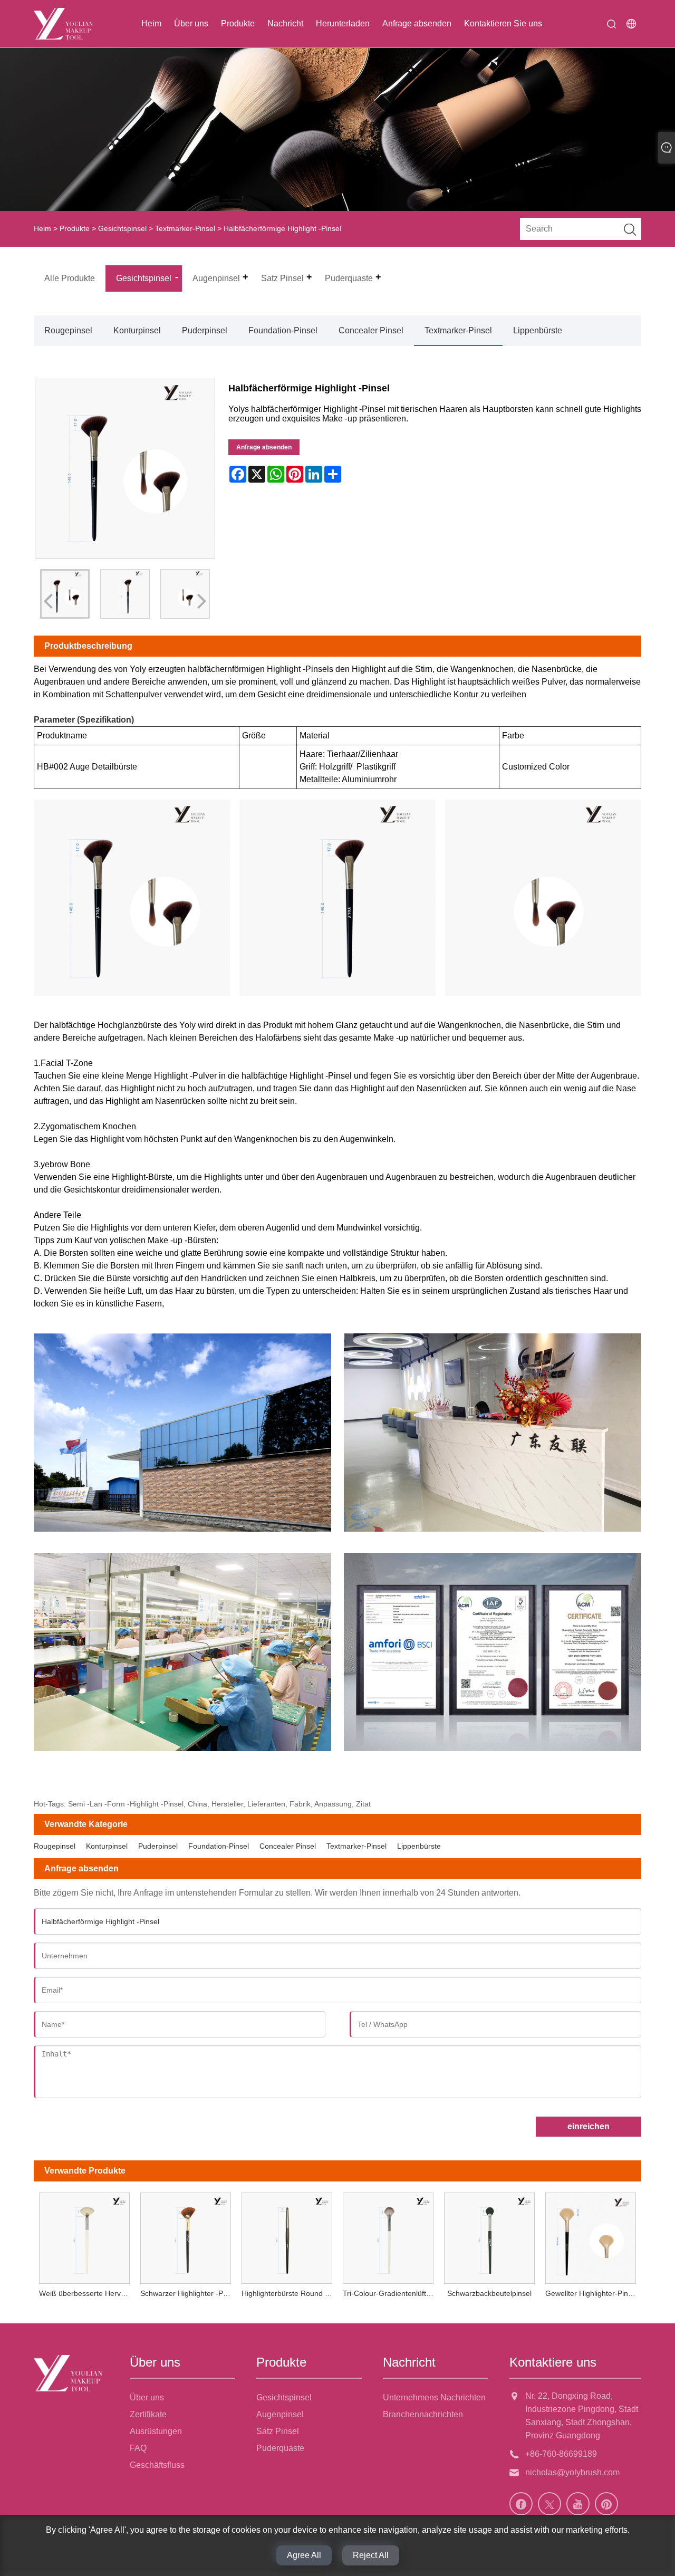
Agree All (304, 2555)
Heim (151, 23)
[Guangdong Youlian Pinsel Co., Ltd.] (63, 24)
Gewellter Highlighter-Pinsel (591, 2293)
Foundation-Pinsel (283, 330)
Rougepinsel (68, 330)
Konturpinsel (137, 330)
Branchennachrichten (423, 2414)
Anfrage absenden (417, 23)
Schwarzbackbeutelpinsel (489, 2293)
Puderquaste (280, 2448)
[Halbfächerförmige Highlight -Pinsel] (125, 594)
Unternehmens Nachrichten (434, 2397)
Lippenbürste (538, 330)
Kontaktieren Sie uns (503, 23)
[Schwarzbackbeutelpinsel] (489, 2236)
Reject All (371, 2555)
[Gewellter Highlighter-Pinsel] (591, 2236)
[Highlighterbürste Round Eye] (287, 2236)
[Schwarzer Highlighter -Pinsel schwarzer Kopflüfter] (186, 2236)
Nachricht (285, 23)
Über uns (191, 23)
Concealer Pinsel (371, 330)
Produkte (238, 23)
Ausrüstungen (156, 2431)
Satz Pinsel (278, 2431)
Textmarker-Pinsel (185, 228)
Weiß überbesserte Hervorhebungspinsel (87, 2293)
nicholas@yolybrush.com (572, 2472)
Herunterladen (343, 23)
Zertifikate (148, 2414)
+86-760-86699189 (561, 2454)
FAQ (138, 2448)
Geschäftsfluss (157, 2465)
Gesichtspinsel (122, 228)
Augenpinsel (280, 2414)
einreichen (589, 2126)
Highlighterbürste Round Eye (290, 2293)
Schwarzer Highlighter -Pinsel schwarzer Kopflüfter (188, 2293)
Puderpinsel (205, 330)
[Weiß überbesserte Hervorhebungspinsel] (84, 2236)
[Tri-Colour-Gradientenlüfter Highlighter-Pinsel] (388, 2236)
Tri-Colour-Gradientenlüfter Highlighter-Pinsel (391, 2293)
